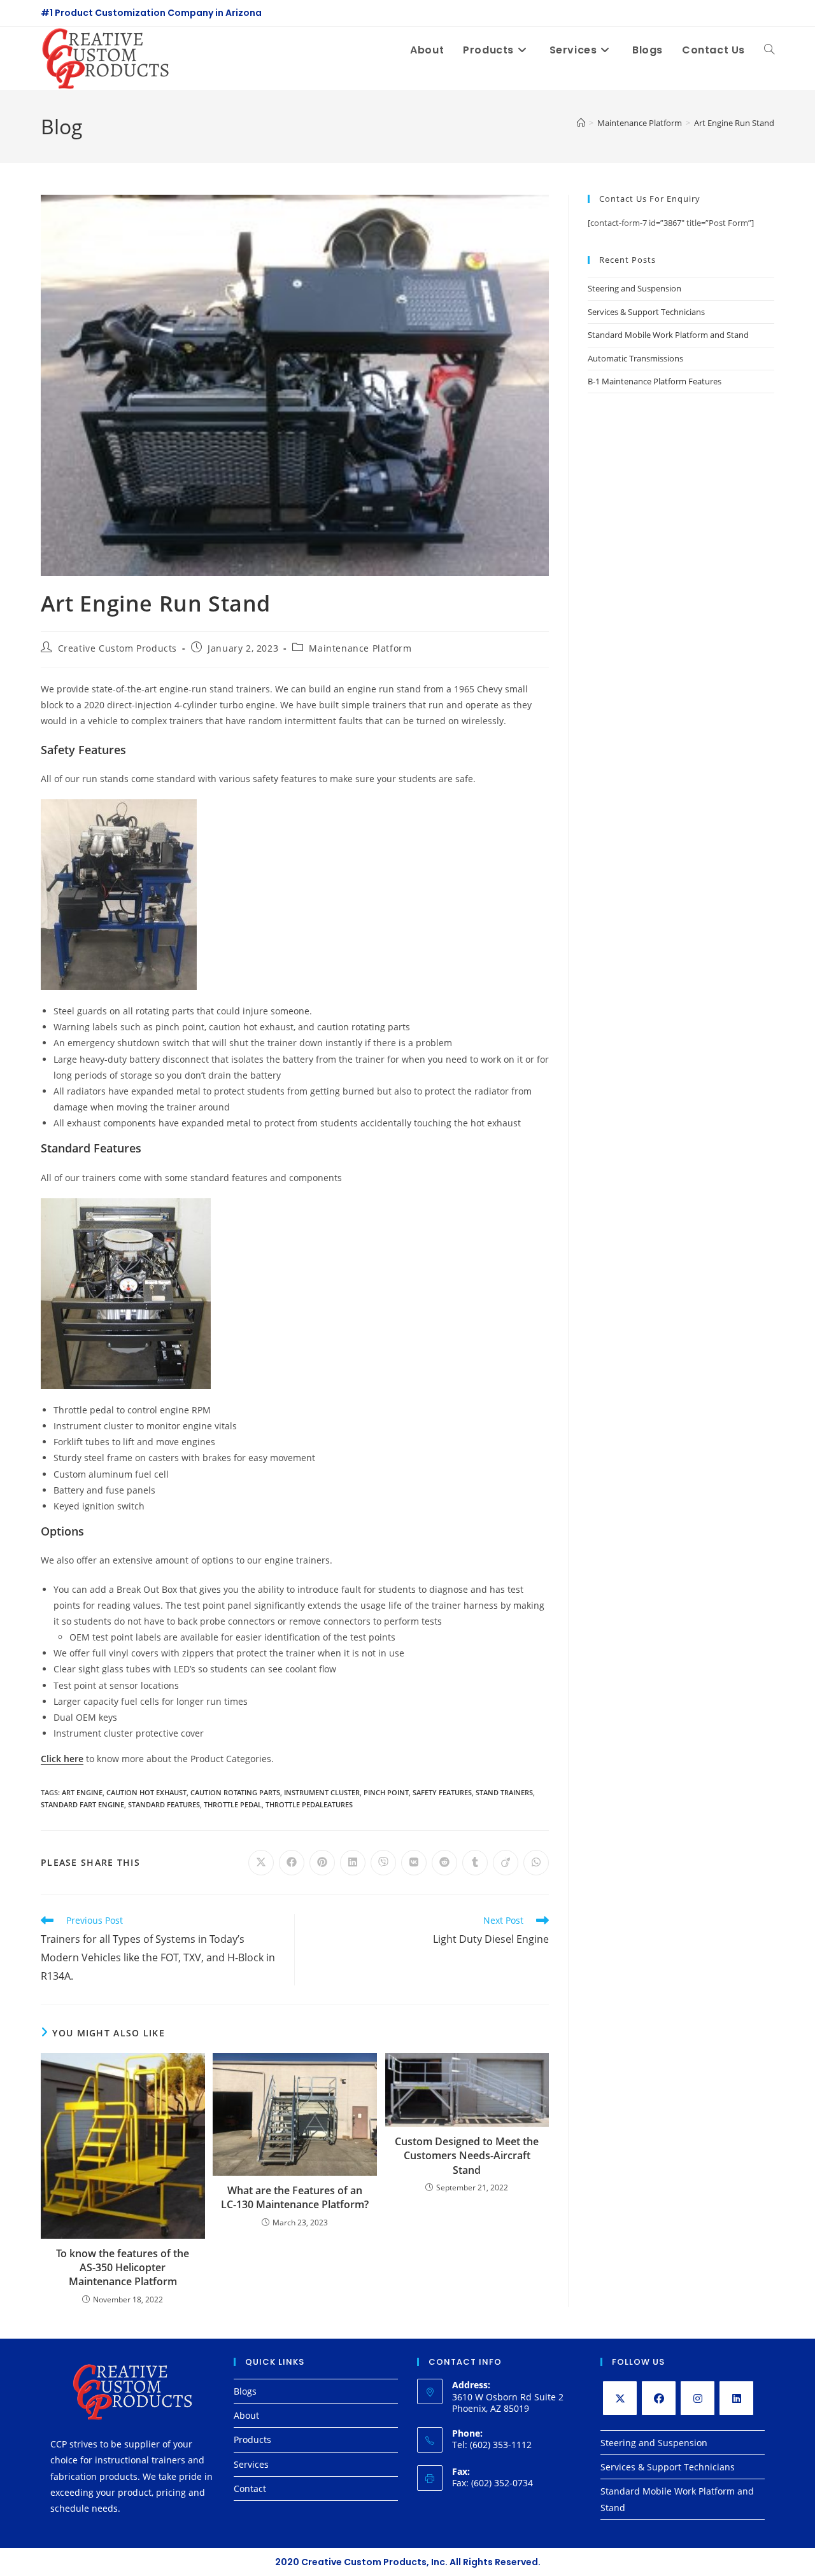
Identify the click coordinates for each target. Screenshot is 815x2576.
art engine (82, 1792)
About (246, 2415)
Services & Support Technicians (646, 312)
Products (252, 2439)
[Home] (581, 123)
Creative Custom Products (117, 648)
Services (251, 2464)
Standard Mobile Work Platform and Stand (668, 335)
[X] (620, 2398)
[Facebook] (659, 2398)
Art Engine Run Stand (734, 123)
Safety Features (442, 1792)
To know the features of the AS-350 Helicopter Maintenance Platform (123, 2268)
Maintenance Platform (360, 648)
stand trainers (504, 1792)
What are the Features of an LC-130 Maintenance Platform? (295, 2197)
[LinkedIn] (736, 2398)
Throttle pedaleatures (309, 1804)
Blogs (245, 2391)
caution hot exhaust (146, 1792)
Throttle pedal (233, 1804)
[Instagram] (698, 2398)
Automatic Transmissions (635, 358)
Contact (250, 2488)
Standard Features (164, 1804)
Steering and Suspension (634, 288)
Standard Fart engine (82, 1804)
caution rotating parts (235, 1792)
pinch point (386, 1792)
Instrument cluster (322, 1792)
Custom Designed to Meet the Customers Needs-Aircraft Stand (467, 2156)
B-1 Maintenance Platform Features (655, 381)
